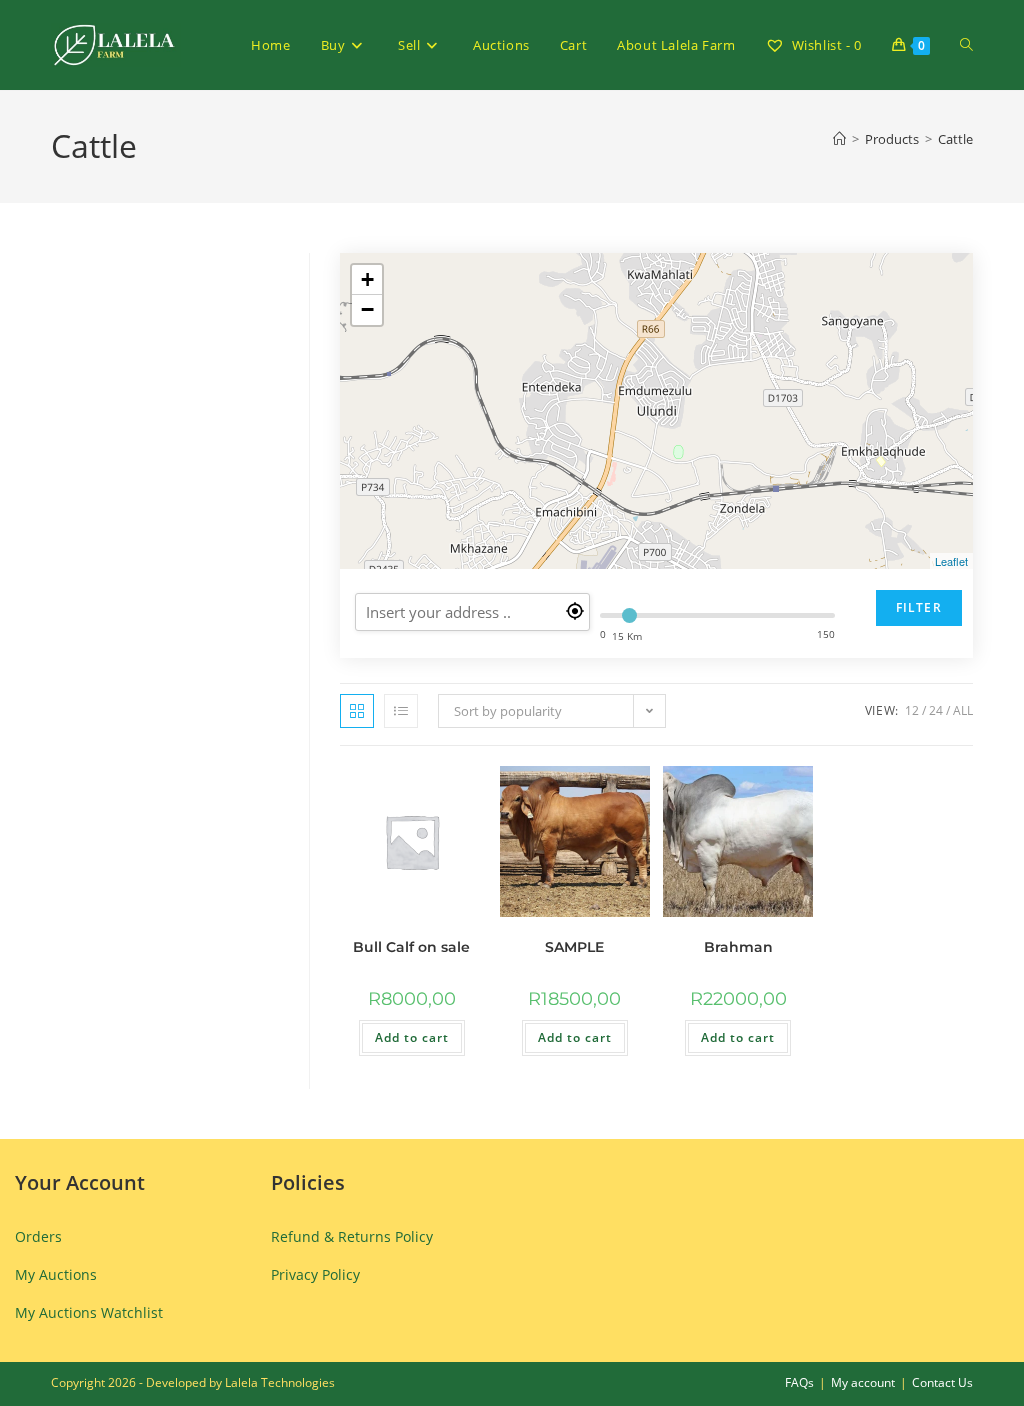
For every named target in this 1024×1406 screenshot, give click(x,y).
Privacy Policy (315, 1274)
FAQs (799, 1382)
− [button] (367, 309)
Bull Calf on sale (411, 947)
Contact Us (942, 1382)
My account (863, 1382)
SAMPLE (574, 947)
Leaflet (951, 561)
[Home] (839, 139)
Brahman (738, 947)
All (963, 710)
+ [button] (367, 279)
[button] (413, 790)
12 (912, 710)
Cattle (955, 139)
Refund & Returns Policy (352, 1236)
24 (936, 710)
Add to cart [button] (412, 1037)
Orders (38, 1236)
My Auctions (56, 1274)
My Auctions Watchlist (89, 1312)
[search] (472, 612)
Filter (919, 607)
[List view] (401, 711)
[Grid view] (357, 711)
